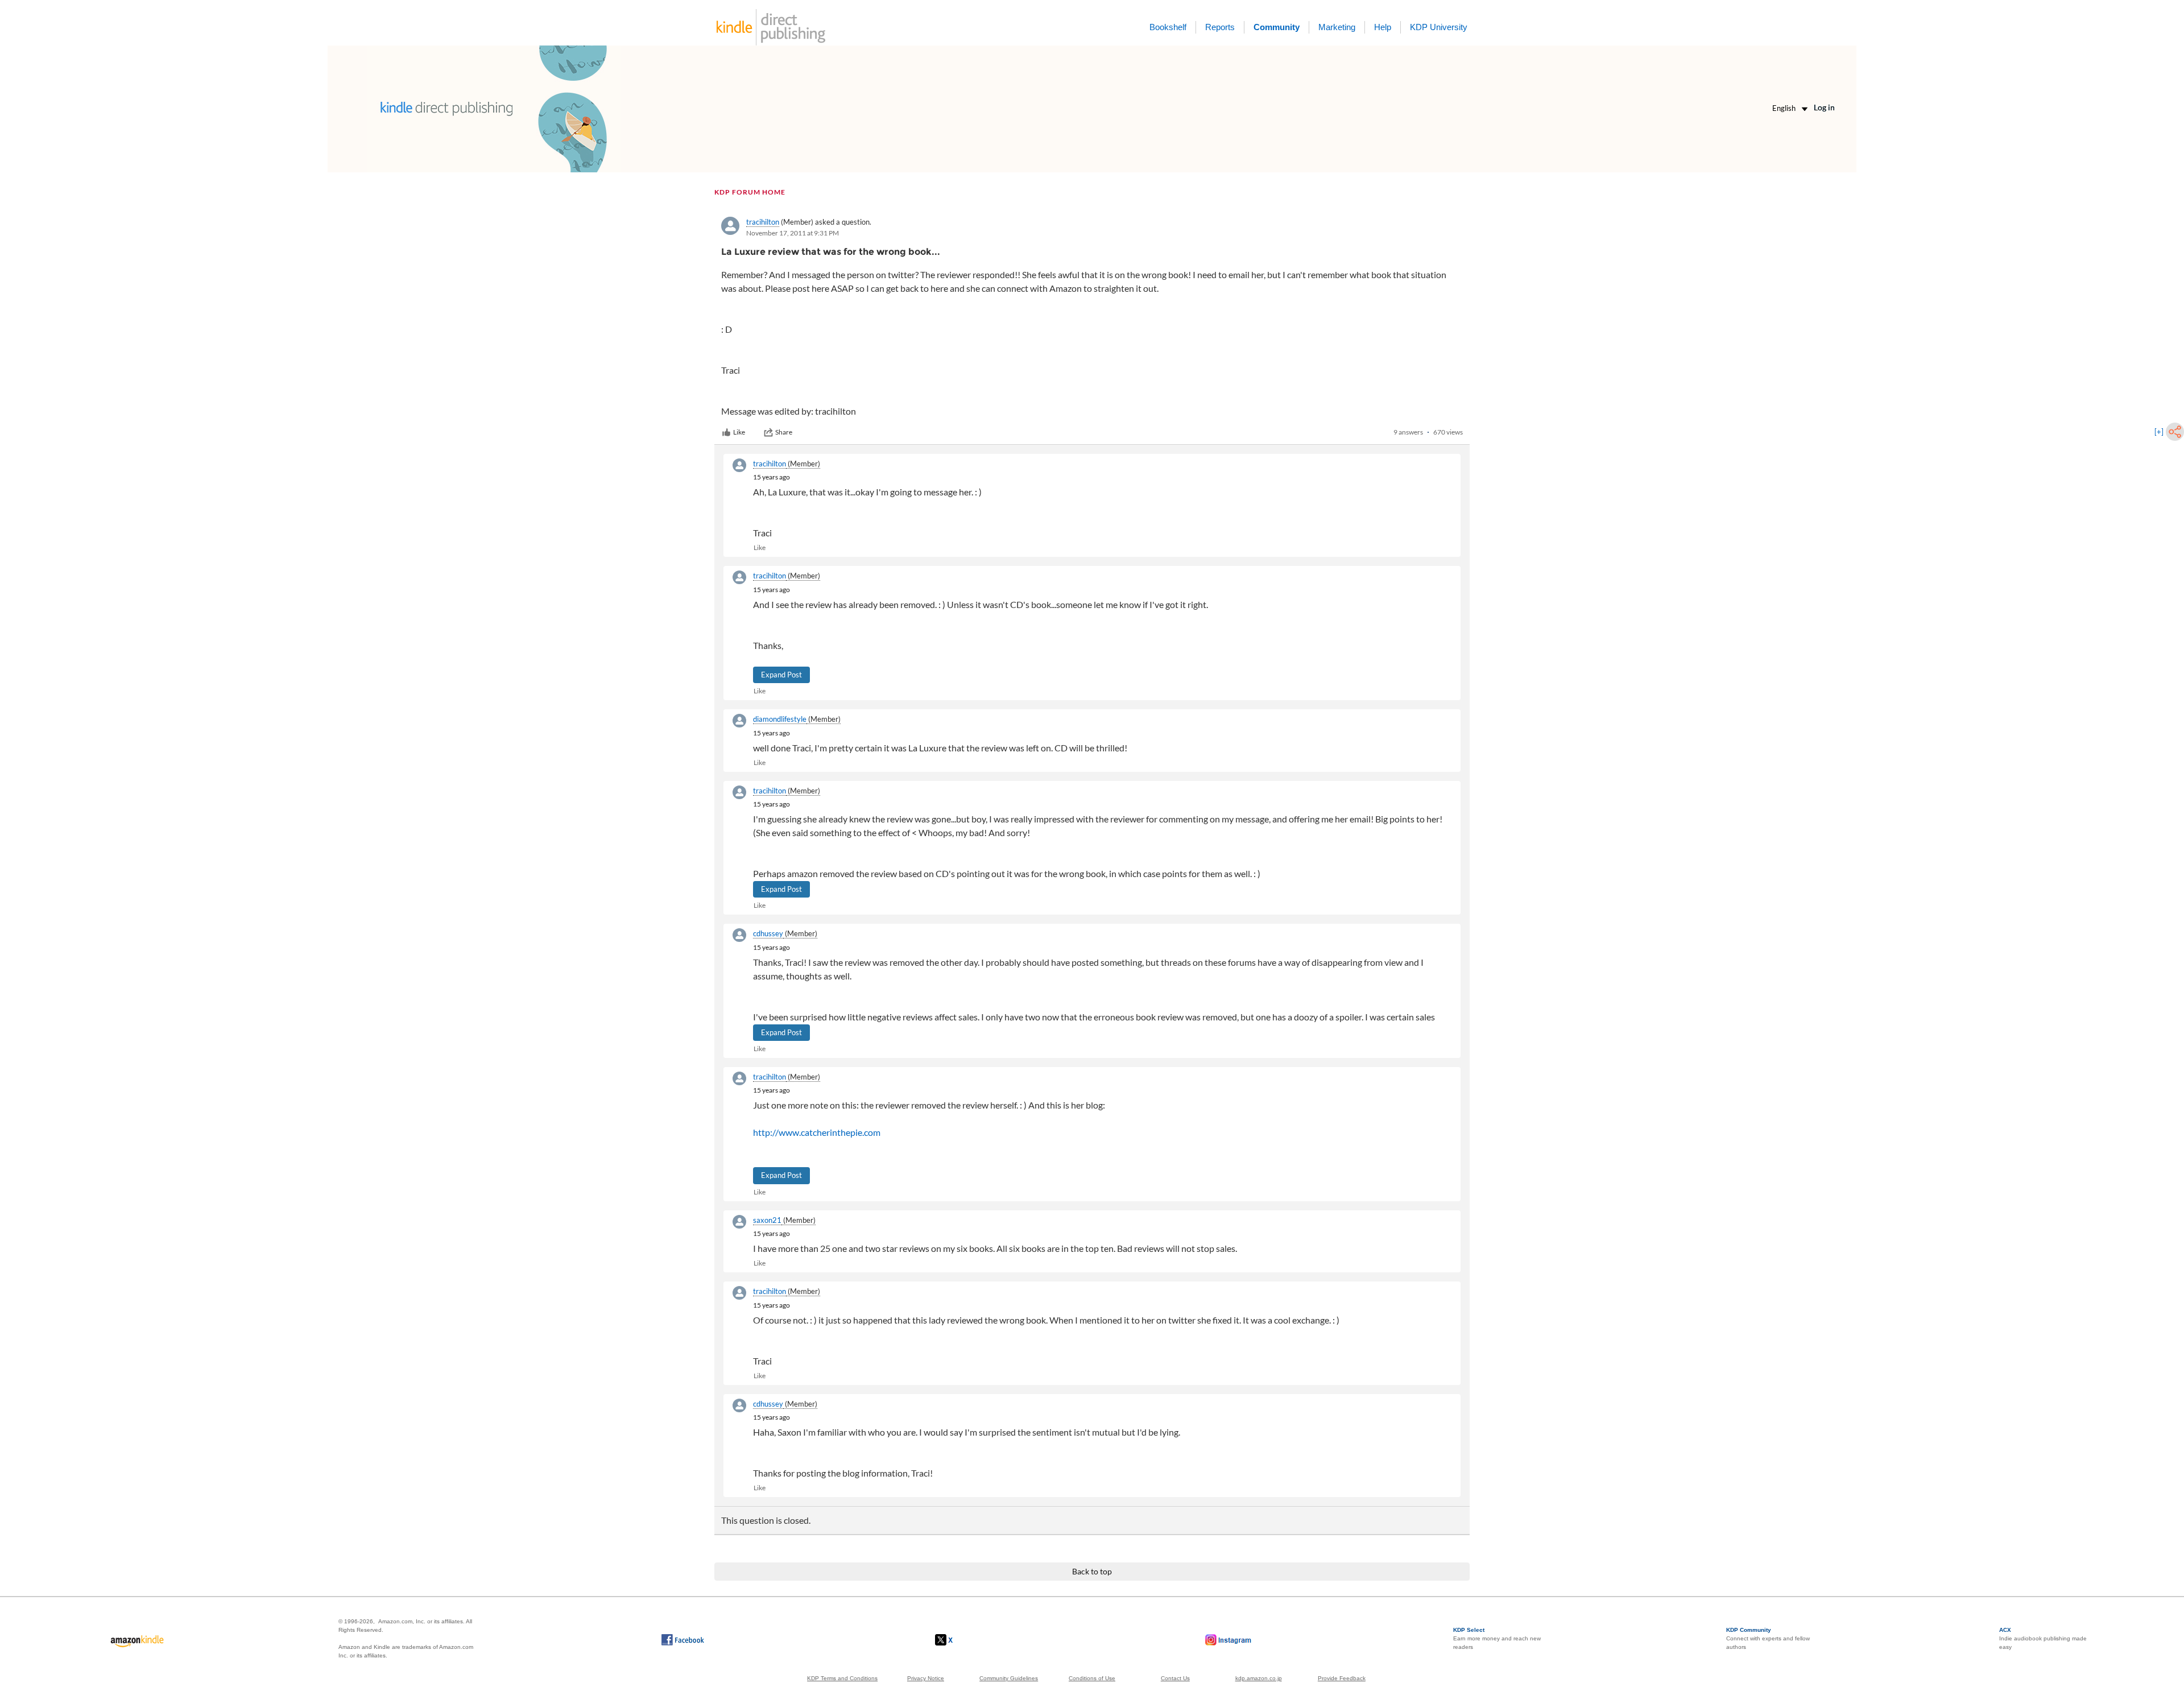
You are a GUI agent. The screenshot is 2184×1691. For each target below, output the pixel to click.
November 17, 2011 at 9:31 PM (793, 233)
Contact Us (1175, 1678)
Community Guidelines (1009, 1678)
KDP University (1439, 27)
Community (1277, 27)
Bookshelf (1168, 27)
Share (784, 432)
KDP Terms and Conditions (842, 1678)
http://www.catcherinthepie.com (817, 1132)
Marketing (1337, 27)
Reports (1220, 27)
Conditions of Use (1092, 1678)
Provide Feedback (1342, 1678)
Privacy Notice (926, 1678)
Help (1383, 27)
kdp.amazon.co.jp (1259, 1678)
